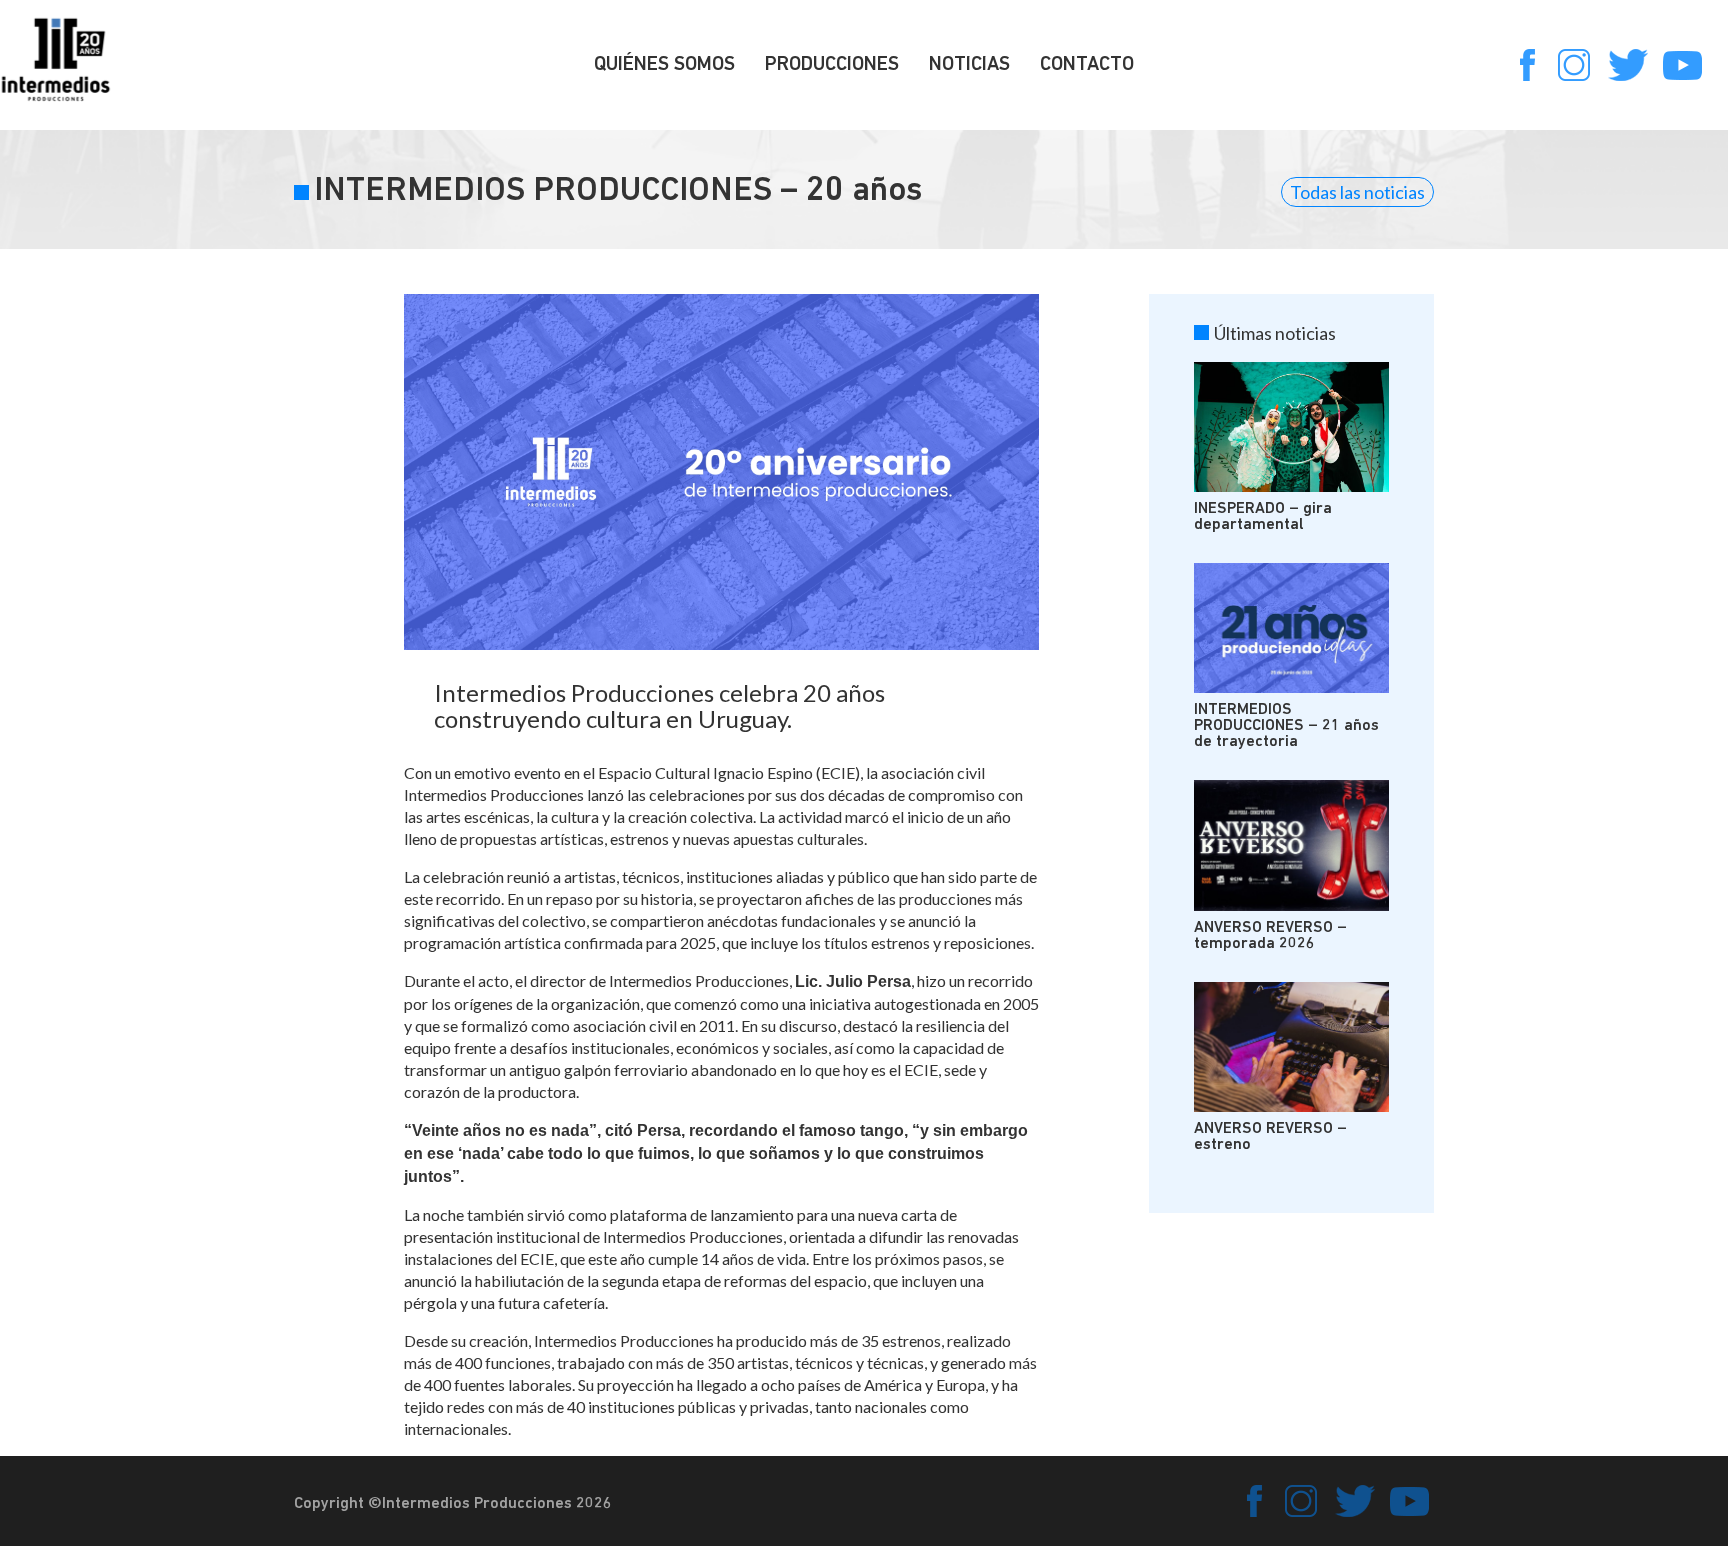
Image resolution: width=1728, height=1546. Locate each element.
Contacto (1087, 65)
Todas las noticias (1357, 192)
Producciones (832, 65)
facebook (1520, 65)
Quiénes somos (664, 65)
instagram (1574, 65)
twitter (1628, 65)
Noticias (969, 65)
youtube (1682, 65)
